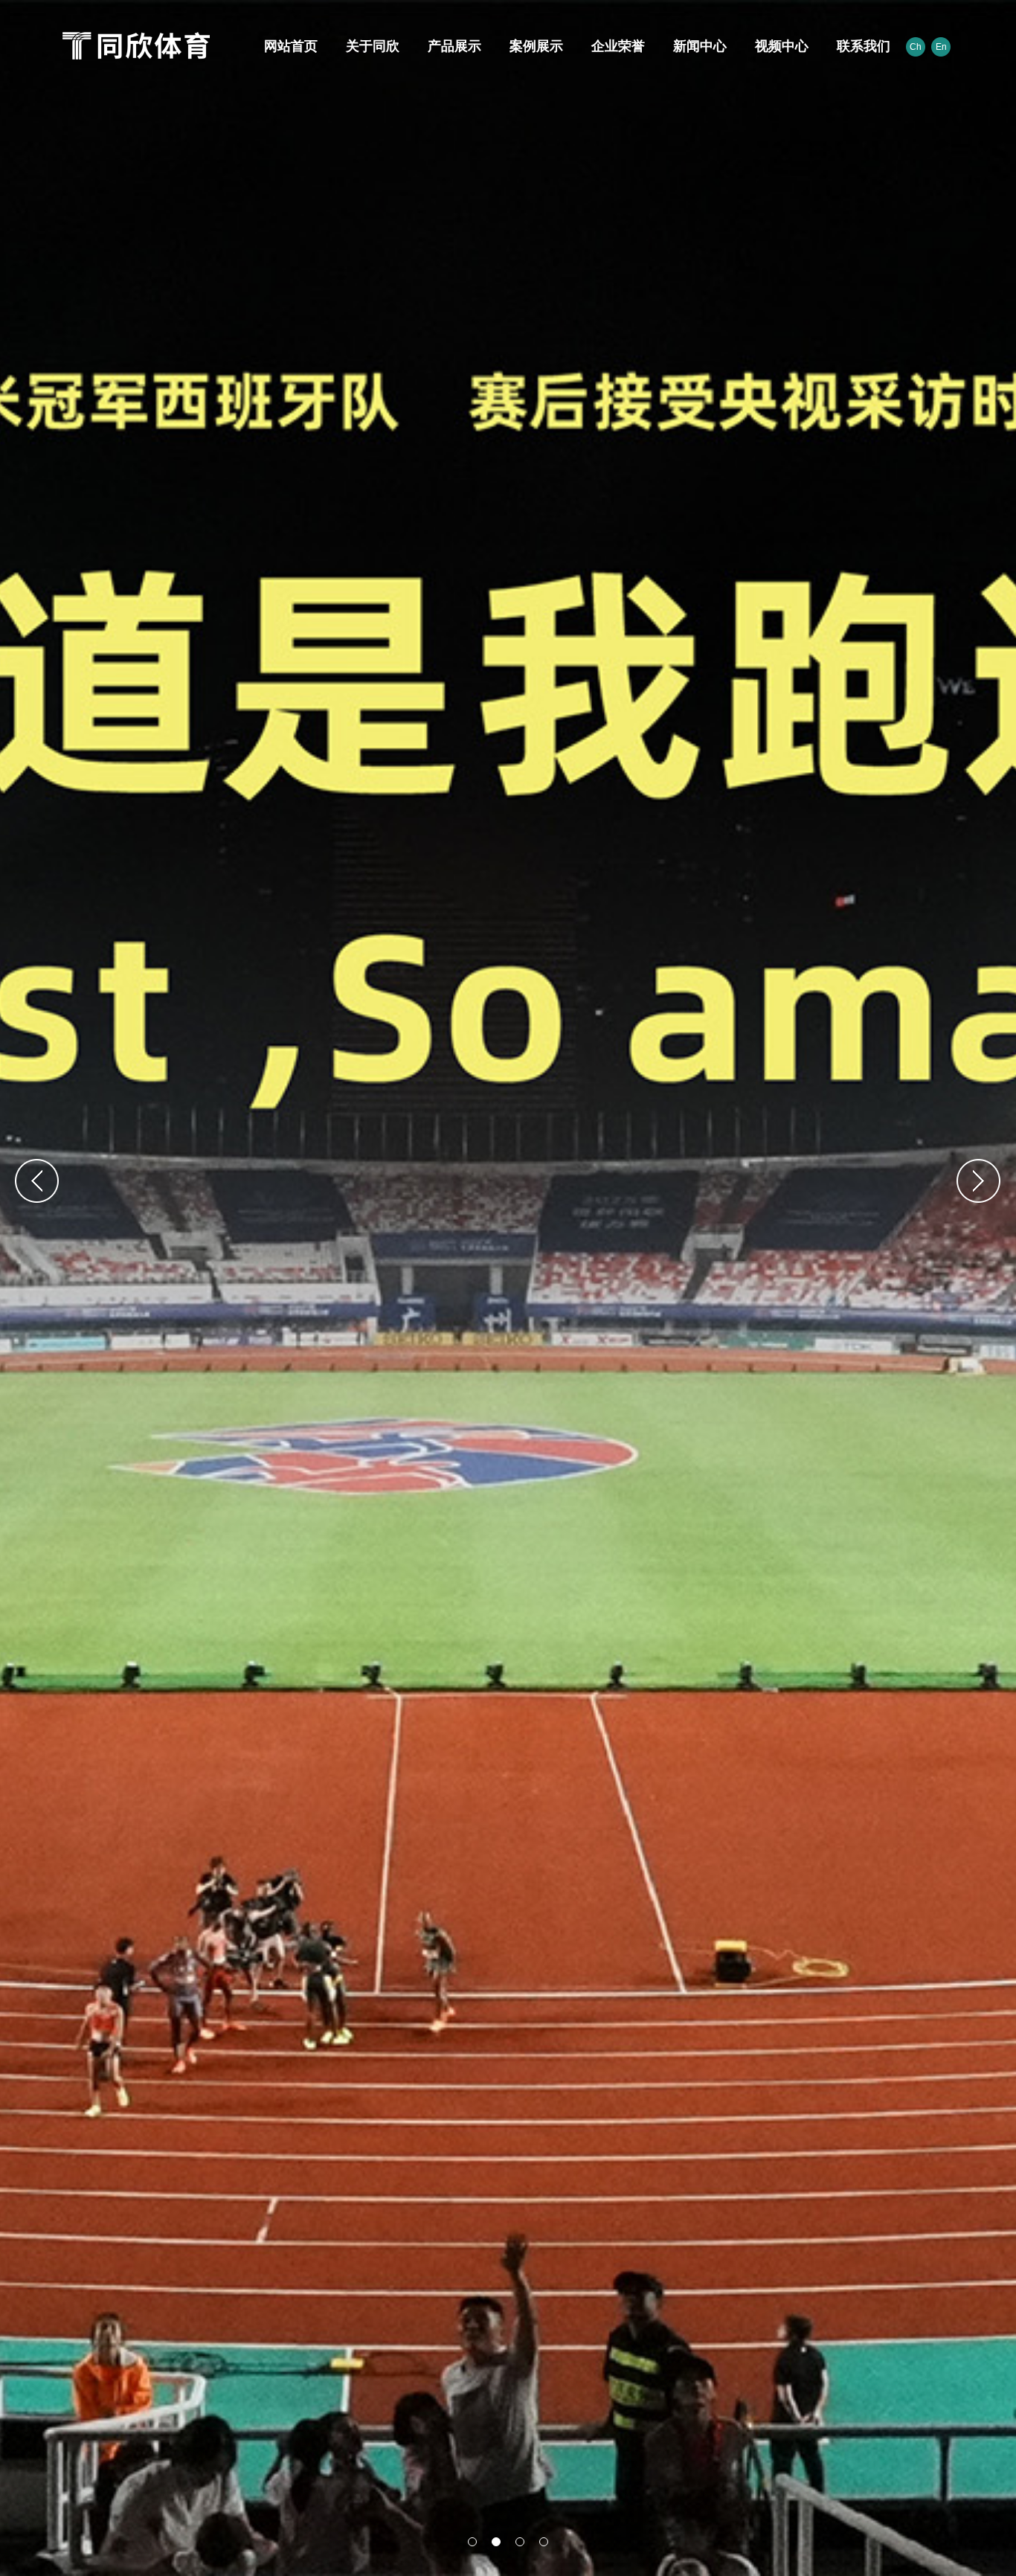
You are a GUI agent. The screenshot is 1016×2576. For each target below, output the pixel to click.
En (941, 47)
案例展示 (534, 46)
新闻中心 (698, 46)
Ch (916, 47)
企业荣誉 (616, 46)
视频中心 (779, 46)
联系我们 (861, 46)
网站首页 (289, 46)
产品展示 (452, 46)
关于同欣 (370, 46)
